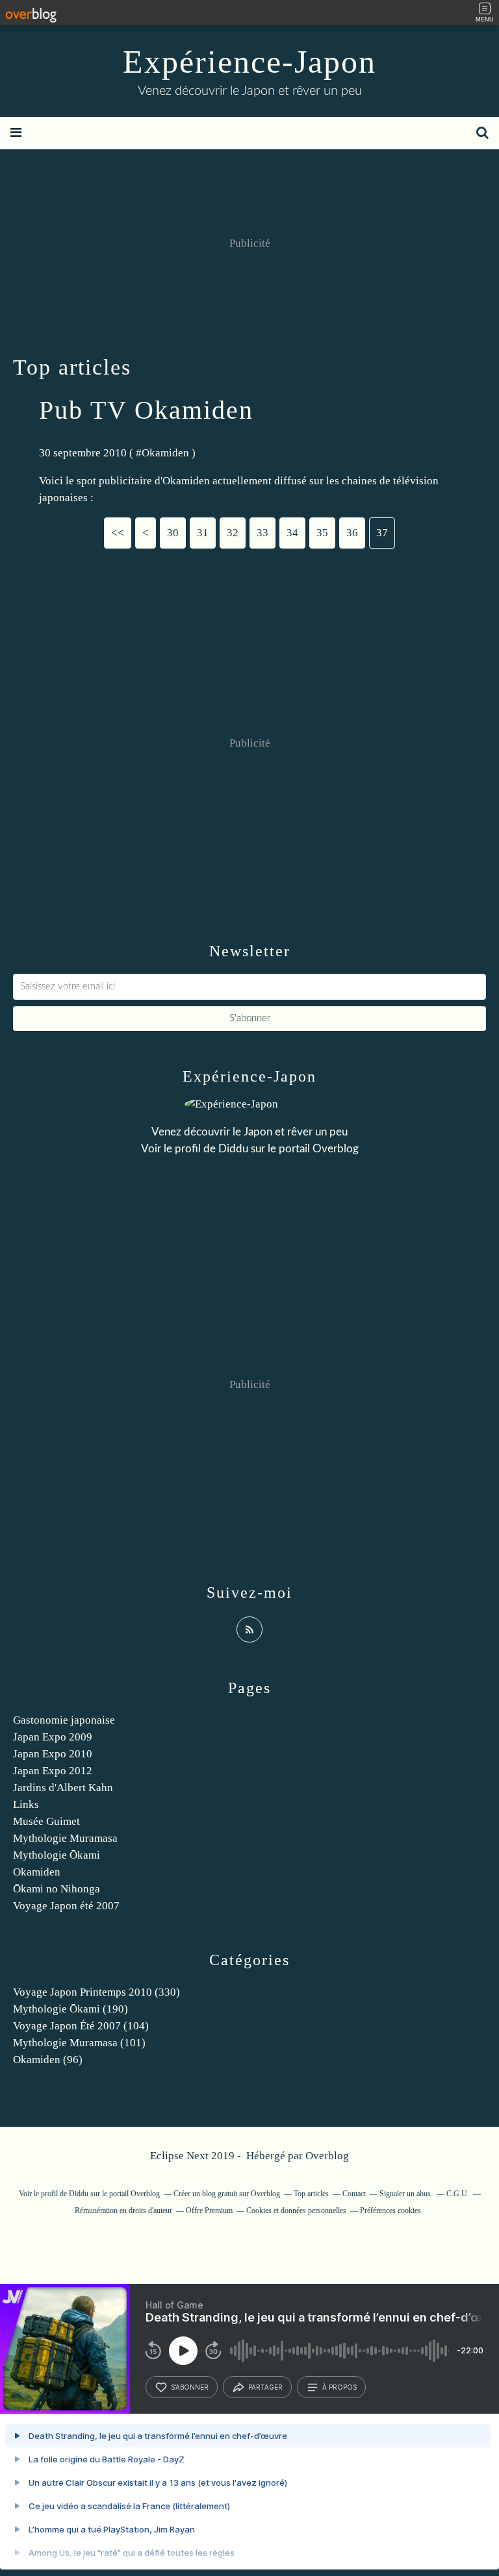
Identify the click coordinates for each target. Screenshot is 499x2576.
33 (262, 533)
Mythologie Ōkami (57, 1855)
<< (118, 533)
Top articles (311, 2194)
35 (322, 533)
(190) (70, 2009)
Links (26, 1804)
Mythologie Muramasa (65, 1838)
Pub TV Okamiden (146, 410)
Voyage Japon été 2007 (66, 1906)
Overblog (327, 2156)
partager (265, 2387)
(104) (81, 2026)
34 (292, 533)
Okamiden (165, 453)
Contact (354, 2194)
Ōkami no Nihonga (57, 1889)
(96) (48, 2060)
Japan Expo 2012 (53, 1771)
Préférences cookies (390, 2211)
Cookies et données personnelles (296, 2211)
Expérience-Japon (249, 62)
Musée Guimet (46, 1821)
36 (352, 533)
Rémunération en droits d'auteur (123, 2211)
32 (233, 533)
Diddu (233, 1149)
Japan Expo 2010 (53, 1754)
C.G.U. (458, 2194)
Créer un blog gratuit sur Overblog (227, 2194)
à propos (339, 2387)
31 (203, 533)
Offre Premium (209, 2211)
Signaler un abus (406, 2194)
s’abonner (190, 2387)
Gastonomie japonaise (64, 1720)
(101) (79, 2043)
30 (173, 533)
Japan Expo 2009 (53, 1737)
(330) (96, 1992)
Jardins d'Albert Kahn (63, 1788)
